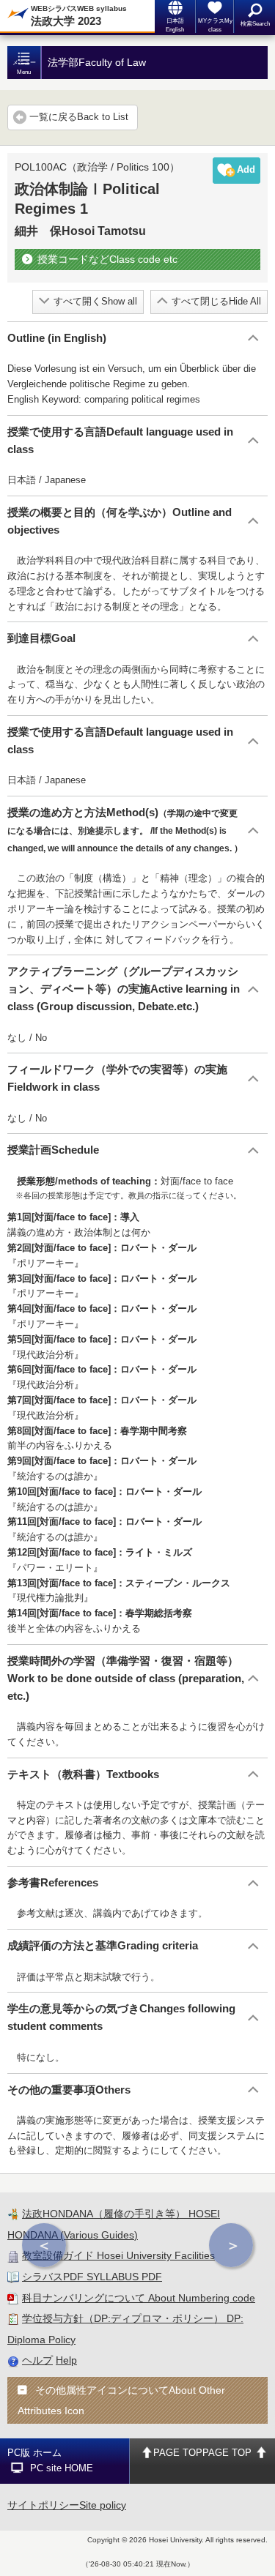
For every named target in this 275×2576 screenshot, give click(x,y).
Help (66, 2360)
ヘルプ (37, 2360)
